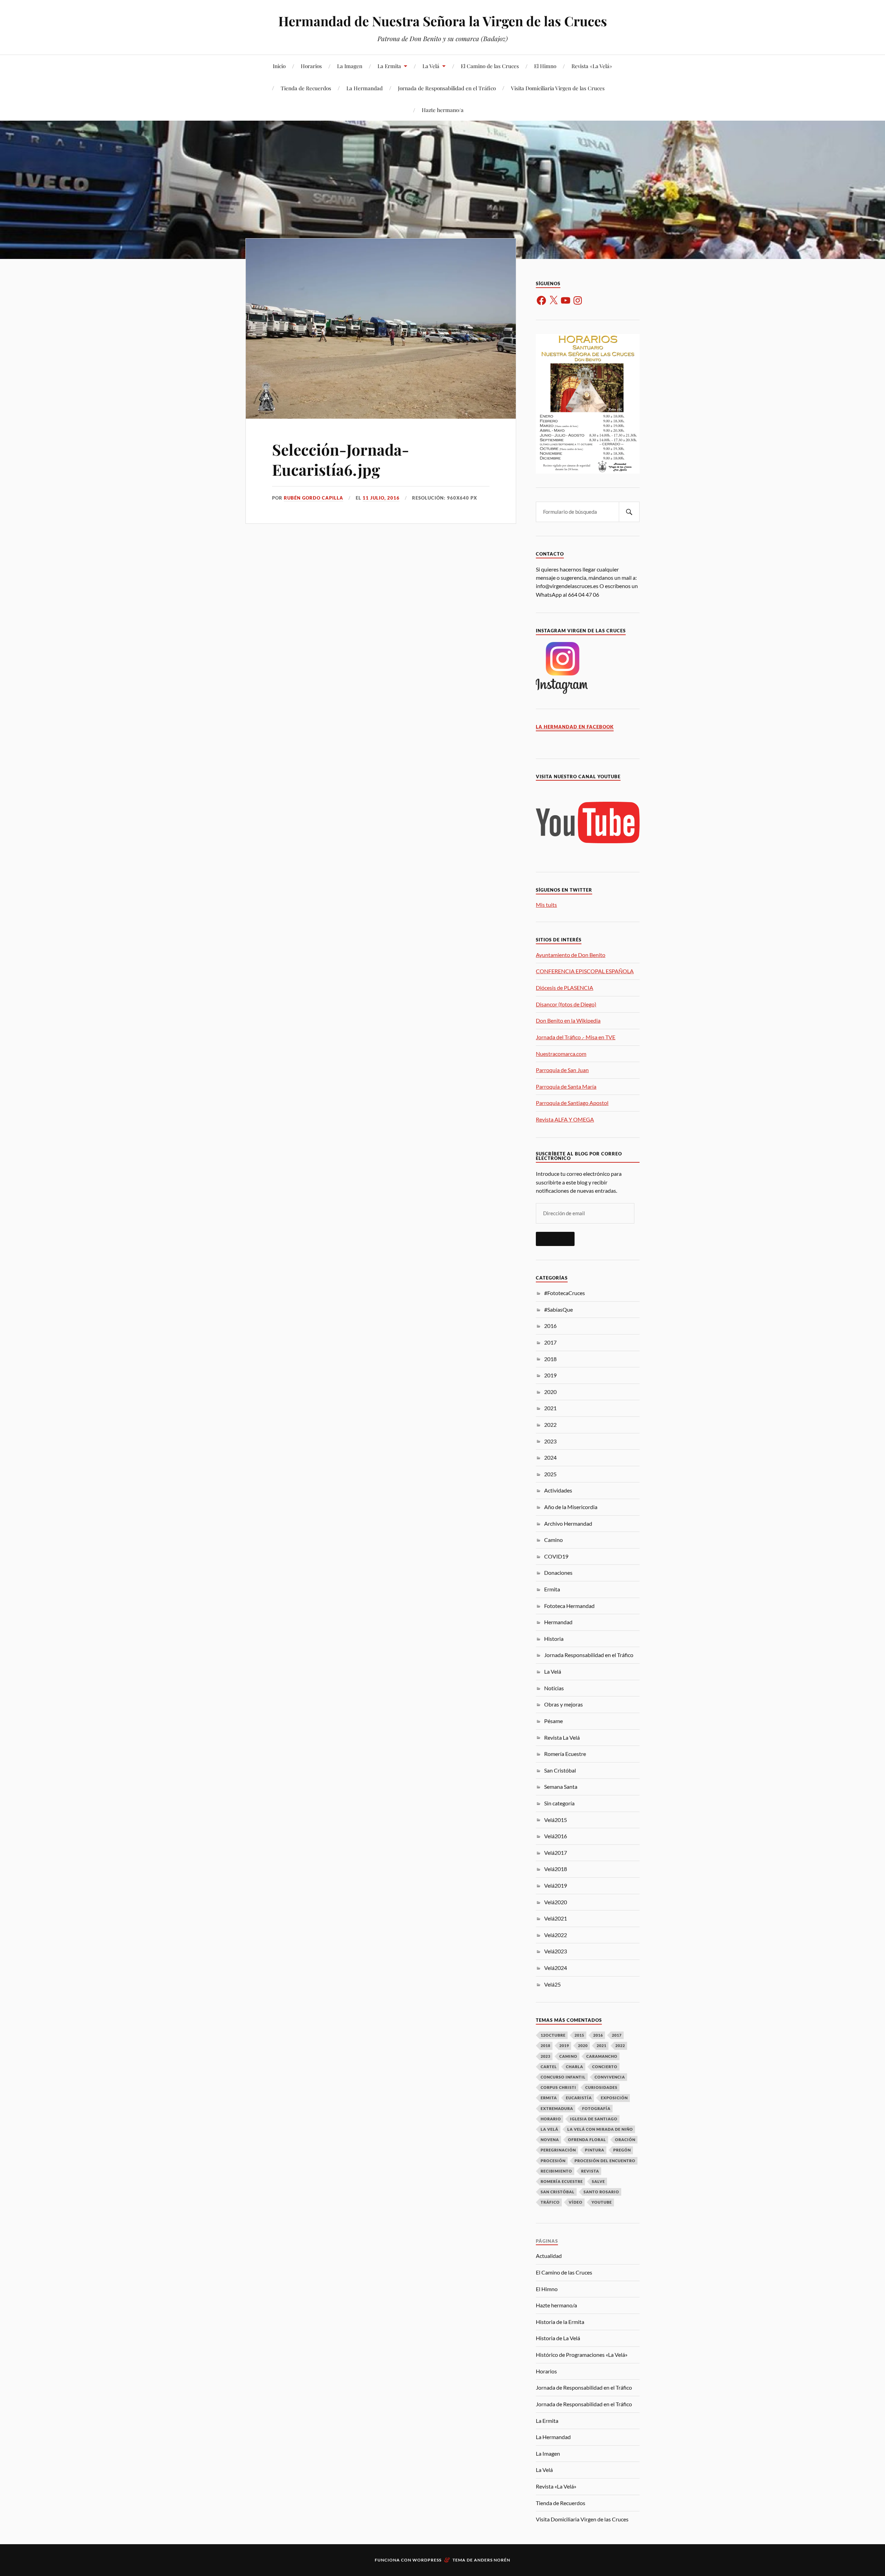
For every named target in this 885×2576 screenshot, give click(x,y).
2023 (550, 1441)
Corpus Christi (558, 2087)
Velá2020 (556, 1902)
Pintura (595, 2150)
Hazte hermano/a (443, 110)
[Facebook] (541, 300)
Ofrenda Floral (587, 2140)
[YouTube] (566, 300)
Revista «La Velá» (592, 66)
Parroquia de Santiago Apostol (572, 1103)
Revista (590, 2171)
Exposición (614, 2098)
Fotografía (596, 2108)
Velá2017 (556, 1853)
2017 (550, 1342)
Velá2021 (556, 1918)
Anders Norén (492, 2560)
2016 (550, 1326)
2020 (550, 1392)
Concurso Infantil (563, 2077)
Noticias (554, 1688)
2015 (579, 2035)
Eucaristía (579, 2098)
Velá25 (552, 1984)
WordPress (427, 2560)
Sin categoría (559, 1803)
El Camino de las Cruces (490, 66)
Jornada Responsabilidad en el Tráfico (589, 1655)
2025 (550, 1474)
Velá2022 (556, 1935)
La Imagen (350, 66)
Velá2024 (556, 1968)
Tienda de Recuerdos (306, 88)
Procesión (553, 2161)
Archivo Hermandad (568, 1523)
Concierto (605, 2067)
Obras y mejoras (563, 1704)
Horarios (311, 66)
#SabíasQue (558, 1309)
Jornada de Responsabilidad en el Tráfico (447, 88)
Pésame (553, 1721)
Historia (554, 1639)
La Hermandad (365, 88)
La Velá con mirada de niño (600, 2129)
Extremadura (557, 2108)
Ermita (552, 1589)
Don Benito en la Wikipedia (568, 1020)
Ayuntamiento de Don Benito (571, 955)
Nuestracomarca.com (561, 1054)
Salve (598, 2181)
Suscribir (555, 1239)
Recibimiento (556, 2171)
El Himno (545, 66)
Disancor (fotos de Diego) (566, 1004)
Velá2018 (556, 1869)
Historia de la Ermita (560, 2322)
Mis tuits (546, 905)
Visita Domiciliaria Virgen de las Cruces (558, 88)
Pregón (622, 2150)
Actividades (558, 1490)
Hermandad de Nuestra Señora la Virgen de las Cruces (443, 21)
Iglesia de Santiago (594, 2119)
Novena (550, 2140)
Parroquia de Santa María (566, 1086)
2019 (550, 1375)
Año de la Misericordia (571, 1507)
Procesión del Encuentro (605, 2161)
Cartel (549, 2067)
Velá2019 (556, 1885)
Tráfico (550, 2202)
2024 (550, 1457)
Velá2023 (556, 1951)
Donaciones (558, 1573)
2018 (550, 1359)
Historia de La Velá (558, 2338)
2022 (550, 1425)
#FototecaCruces (565, 1293)
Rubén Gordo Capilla (314, 498)
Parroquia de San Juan (562, 1070)
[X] (553, 300)
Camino (553, 1540)
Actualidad (549, 2256)
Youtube (602, 2202)
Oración (625, 2140)
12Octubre (553, 2035)
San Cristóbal (560, 1770)
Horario (551, 2119)
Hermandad (558, 1622)
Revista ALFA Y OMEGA (565, 1119)
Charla (575, 2067)
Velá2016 (556, 1836)
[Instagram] (578, 300)
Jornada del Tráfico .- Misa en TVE (576, 1037)
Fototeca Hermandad (569, 1606)
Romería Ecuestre (565, 1754)
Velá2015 (556, 1820)
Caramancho (602, 2056)
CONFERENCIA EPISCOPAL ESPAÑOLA (585, 971)
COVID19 (556, 1556)
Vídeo (576, 2202)
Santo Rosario (601, 2192)
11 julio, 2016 (381, 498)
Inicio (279, 66)
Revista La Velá (562, 1737)
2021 (550, 1408)
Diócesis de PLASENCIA (565, 988)
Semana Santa (561, 1787)
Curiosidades (601, 2087)
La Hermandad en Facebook (575, 727)
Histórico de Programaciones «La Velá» (582, 2355)
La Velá (431, 66)
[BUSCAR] (629, 512)
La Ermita (389, 66)
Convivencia (610, 2077)
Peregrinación (558, 2150)
